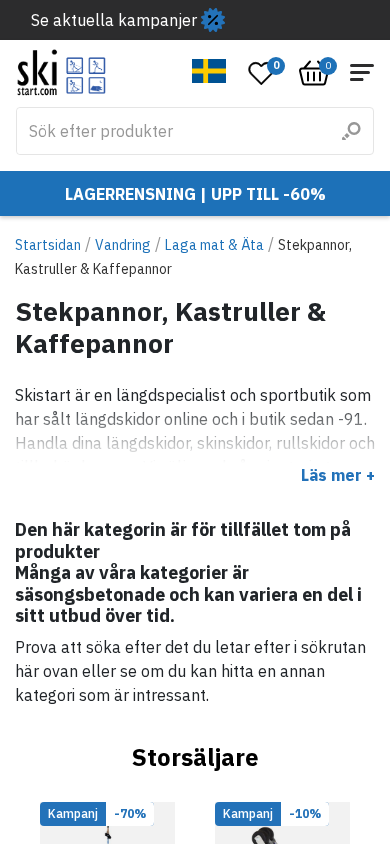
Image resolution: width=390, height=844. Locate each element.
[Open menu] (362, 72)
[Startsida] (61, 72)
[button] (209, 71)
